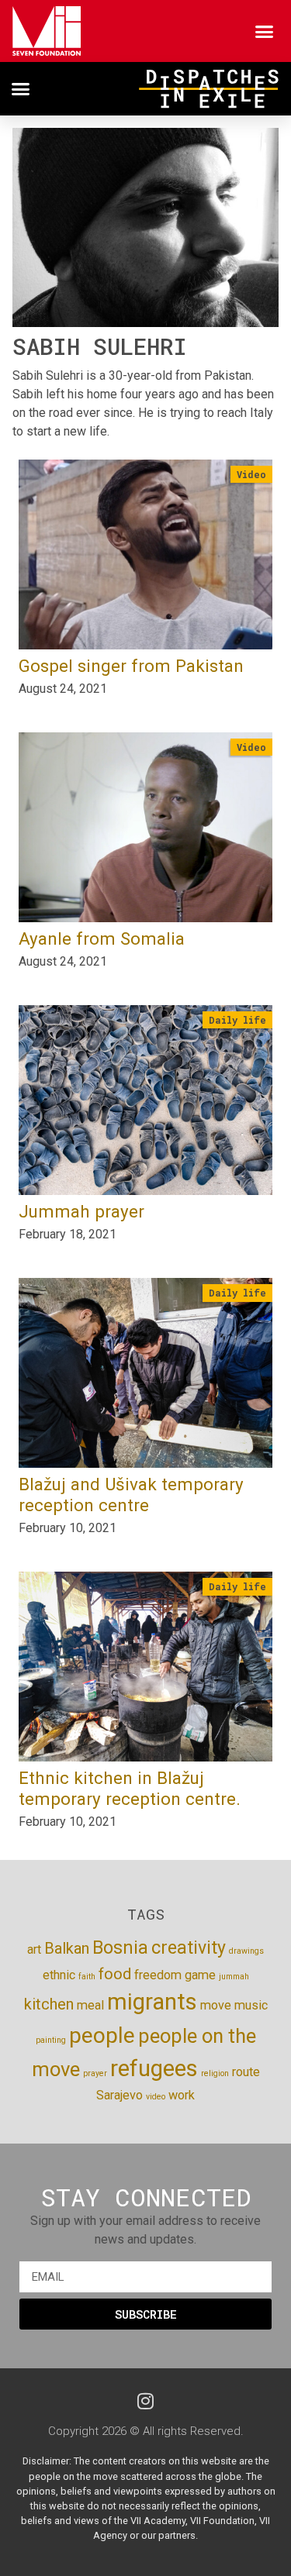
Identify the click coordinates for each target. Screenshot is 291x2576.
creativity (189, 1948)
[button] (265, 31)
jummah (234, 1977)
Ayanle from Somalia (102, 938)
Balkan (67, 1948)
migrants (152, 2002)
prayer (95, 2073)
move (216, 2005)
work (182, 2095)
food (115, 1974)
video (156, 2097)
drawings (246, 1951)
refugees (154, 2068)
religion (215, 2073)
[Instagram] (146, 2401)
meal (90, 2005)
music (251, 2005)
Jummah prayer (81, 1211)
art (34, 1949)
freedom (158, 1975)
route (246, 2072)
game (200, 1975)
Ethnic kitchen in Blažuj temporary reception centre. (130, 1788)
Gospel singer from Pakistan (131, 666)
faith (87, 1977)
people (102, 2035)
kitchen (49, 2004)
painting (51, 2040)
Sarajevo (120, 2095)
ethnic (59, 1975)
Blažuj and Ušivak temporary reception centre (131, 1495)
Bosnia (120, 1948)
